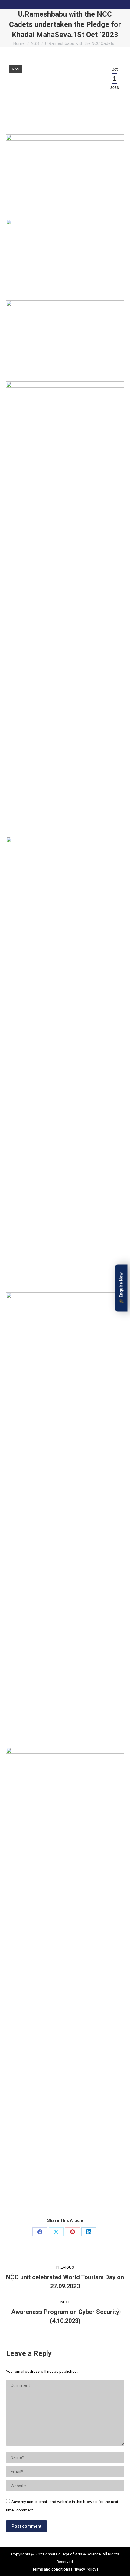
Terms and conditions (52, 2569)
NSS (16, 69)
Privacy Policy (84, 2569)
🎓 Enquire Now (121, 1288)
